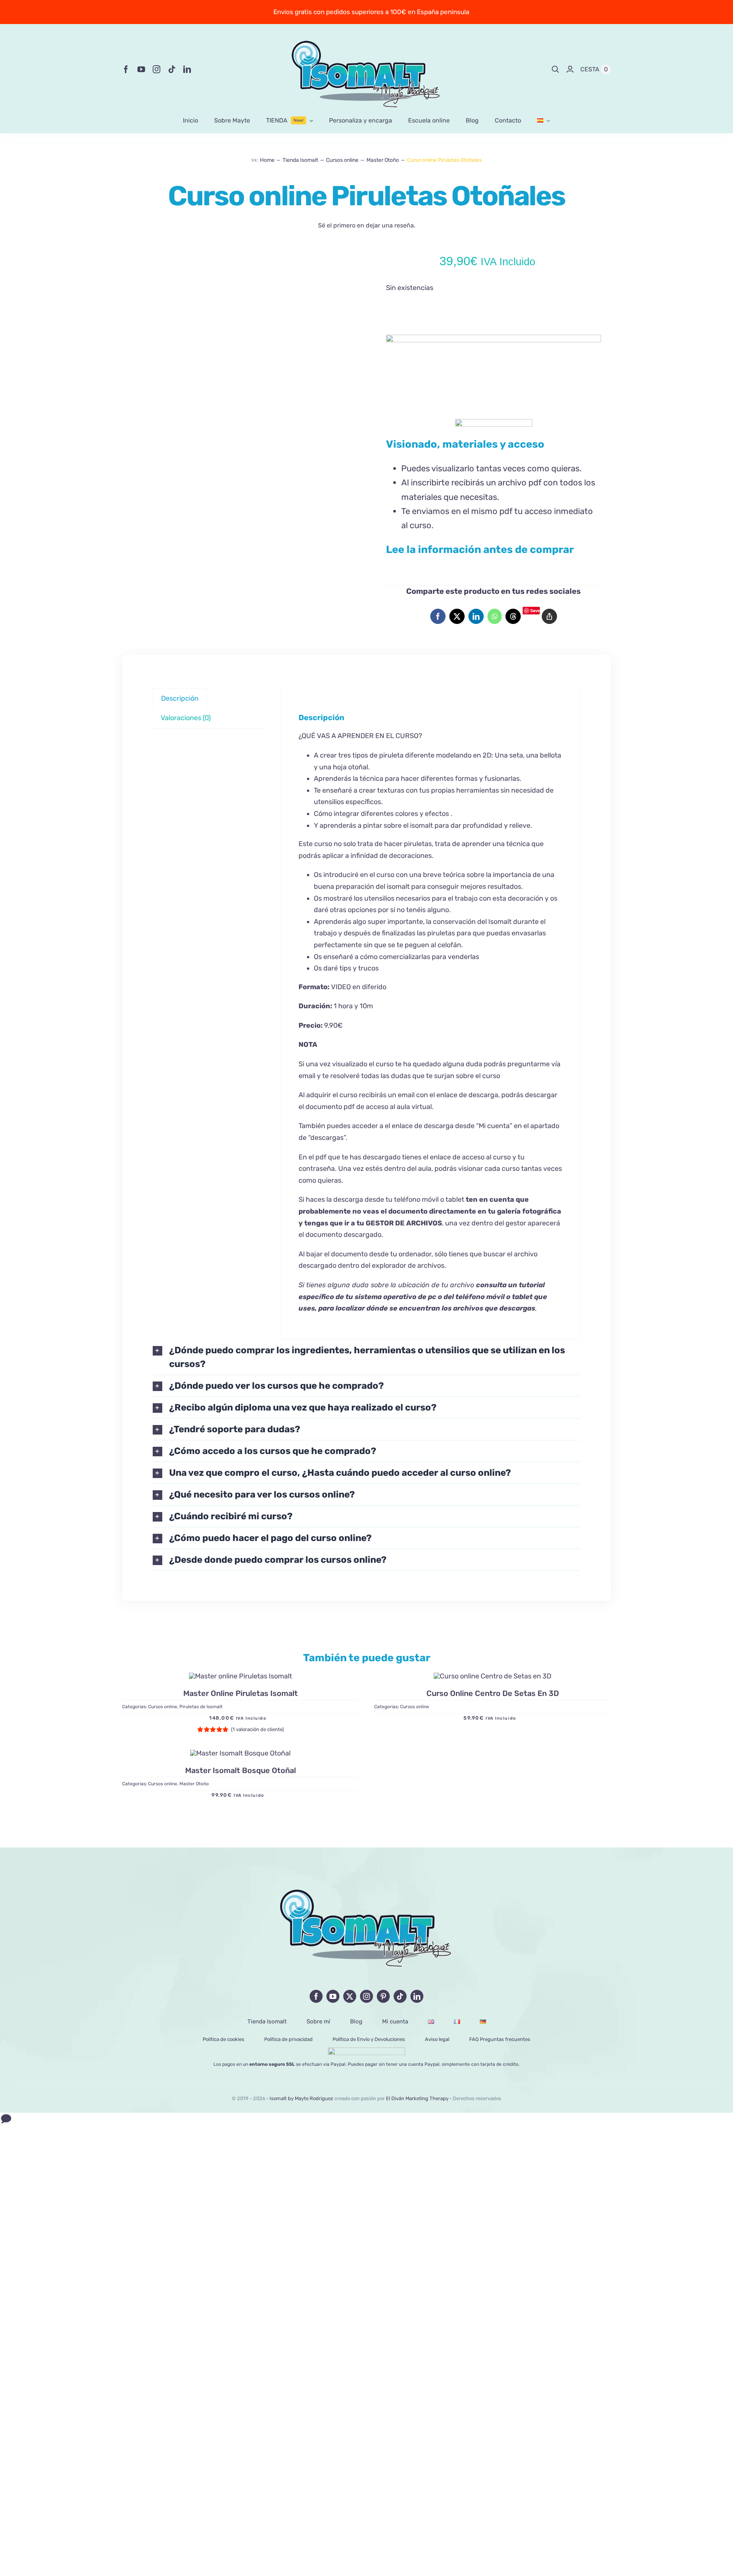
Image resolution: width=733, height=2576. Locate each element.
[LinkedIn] (476, 616)
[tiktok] (172, 69)
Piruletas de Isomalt (201, 1707)
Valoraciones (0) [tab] (186, 718)
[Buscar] (555, 69)
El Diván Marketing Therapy (417, 2098)
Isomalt (500, 922)
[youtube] (141, 69)
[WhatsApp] (495, 616)
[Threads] (513, 616)
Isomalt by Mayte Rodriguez (301, 2098)
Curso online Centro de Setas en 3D (493, 1694)
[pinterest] (383, 1996)
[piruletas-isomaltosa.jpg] (240, 260)
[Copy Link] (549, 616)
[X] (457, 616)
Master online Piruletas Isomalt (241, 1694)
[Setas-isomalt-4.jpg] (492, 1676)
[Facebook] (438, 616)
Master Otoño (194, 1784)
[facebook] (126, 69)
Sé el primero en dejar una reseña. (367, 225)
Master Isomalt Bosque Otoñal (241, 1770)
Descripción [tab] (180, 698)
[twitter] (350, 1996)
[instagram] (157, 69)
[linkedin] (187, 69)
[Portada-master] (241, 1676)
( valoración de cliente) (257, 1730)
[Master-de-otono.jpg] (240, 1753)
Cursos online (163, 1707)
